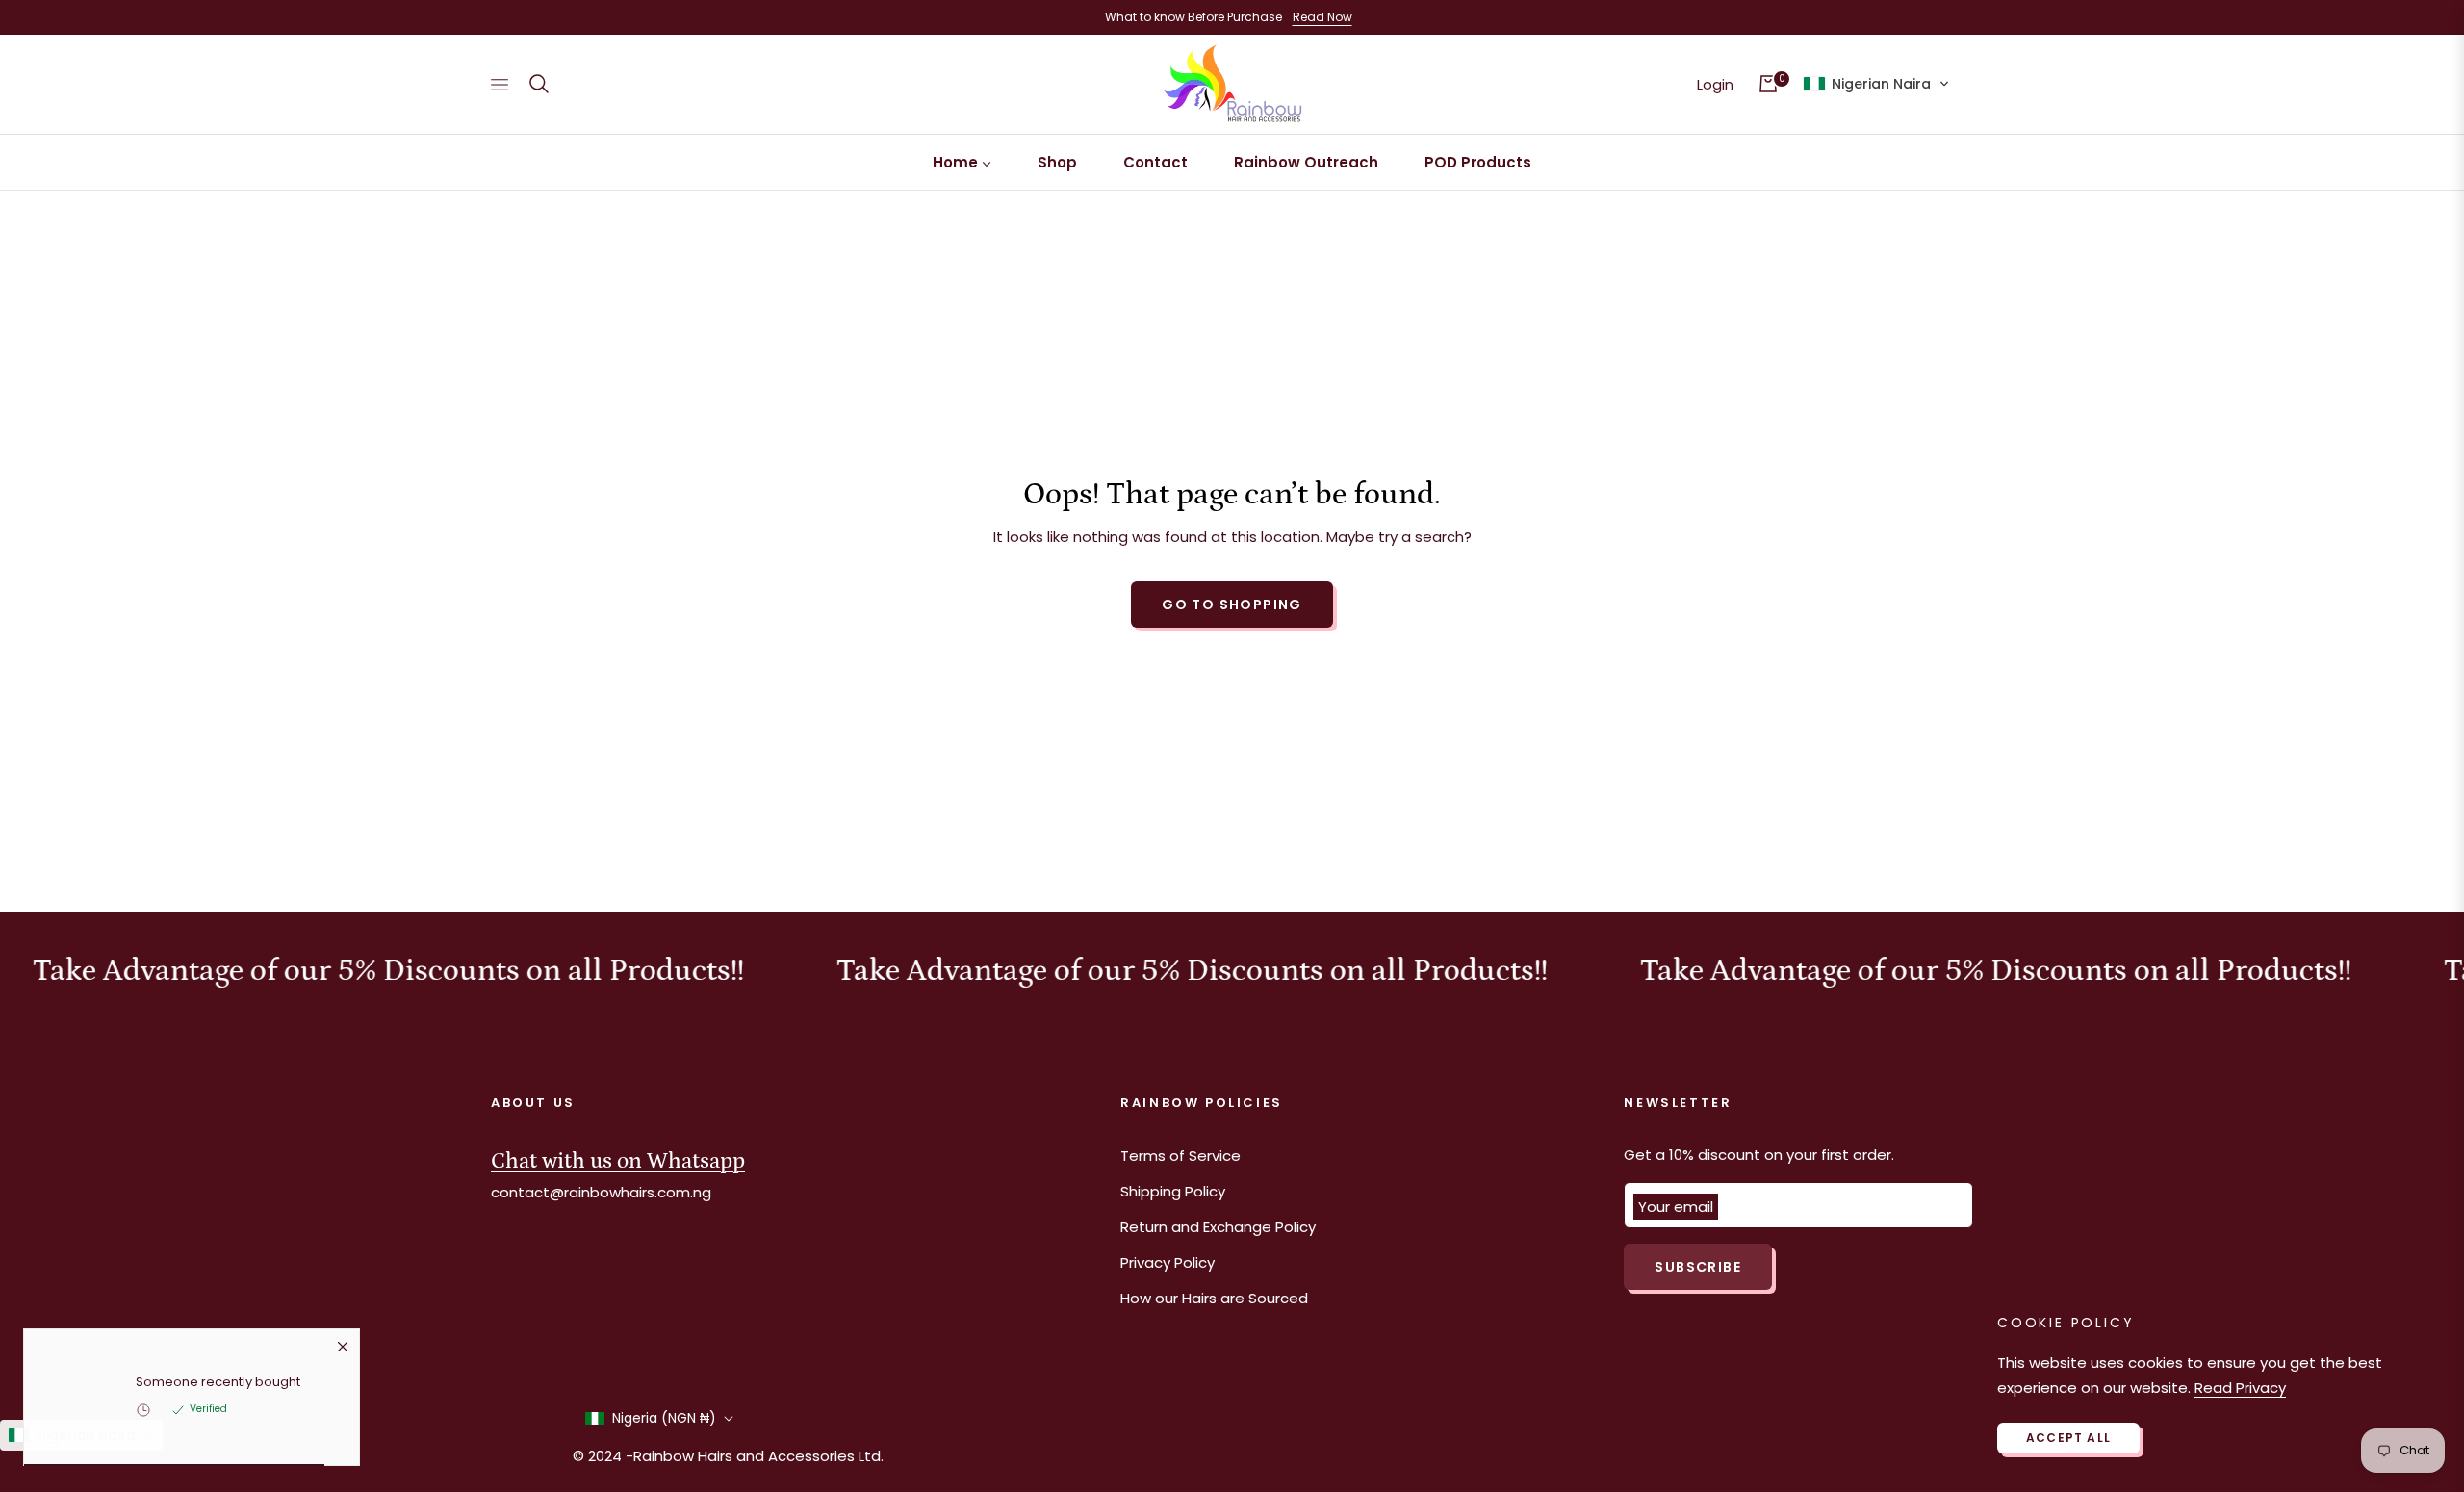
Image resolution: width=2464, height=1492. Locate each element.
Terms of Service (1181, 1156)
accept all (2068, 1438)
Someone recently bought (218, 1385)
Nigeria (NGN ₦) (664, 1418)
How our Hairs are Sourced (1214, 1298)
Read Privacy (2240, 1388)
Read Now (1322, 17)
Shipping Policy (1173, 1191)
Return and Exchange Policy (1218, 1227)
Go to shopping (1232, 605)
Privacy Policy (1168, 1262)
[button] (539, 84)
